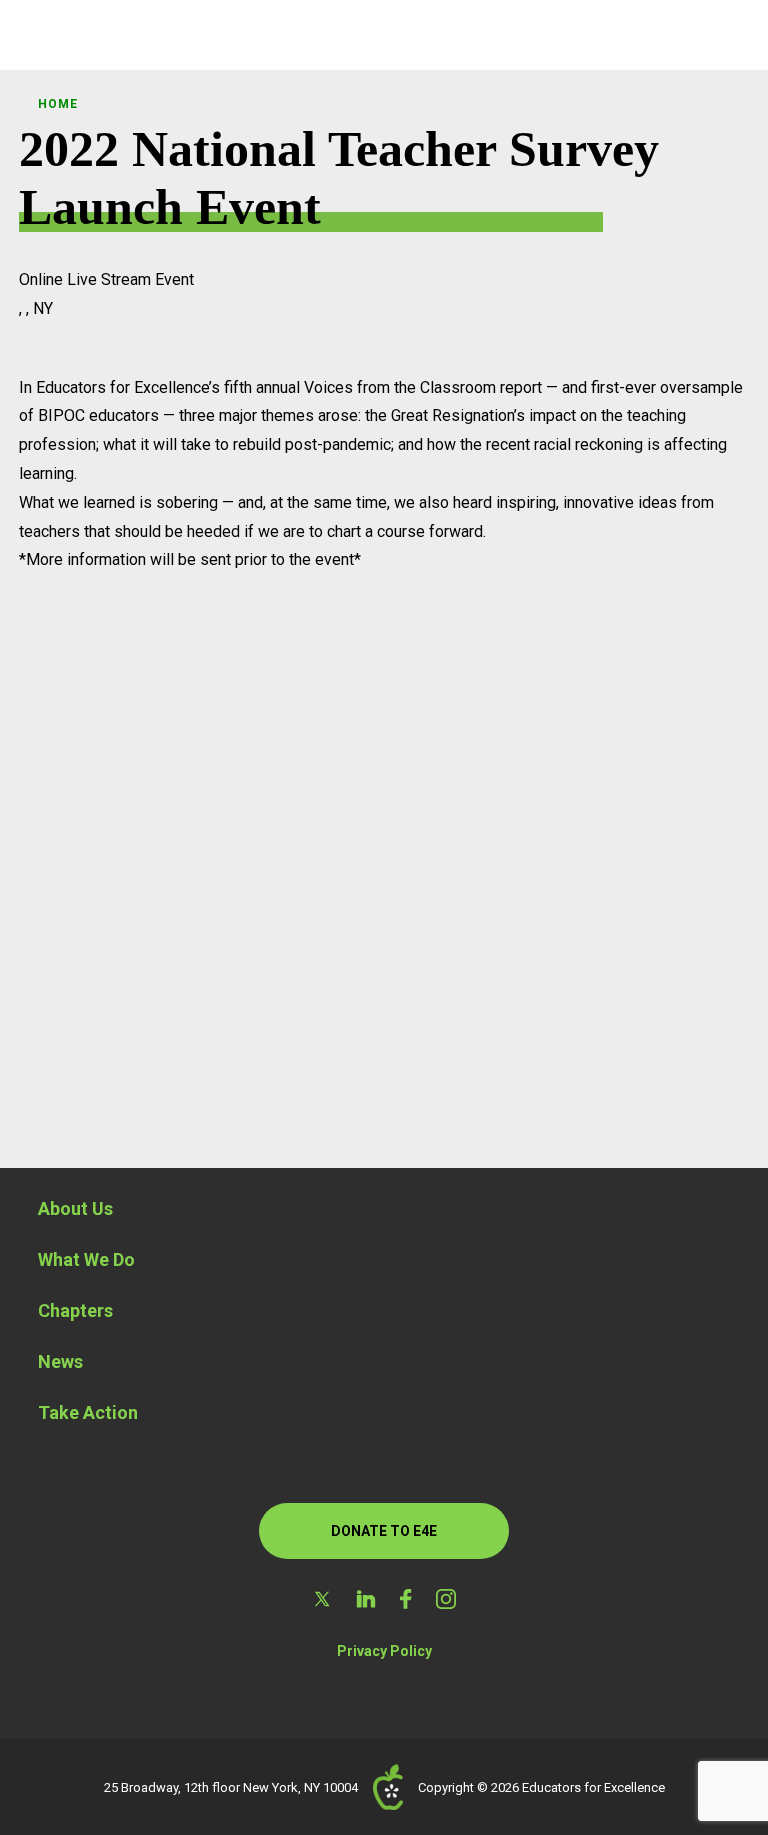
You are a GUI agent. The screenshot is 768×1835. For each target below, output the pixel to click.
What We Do (86, 1259)
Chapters (75, 1310)
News (60, 1361)
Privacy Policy (384, 1651)
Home (57, 104)
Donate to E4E (384, 1531)
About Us (75, 1208)
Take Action (88, 1412)
